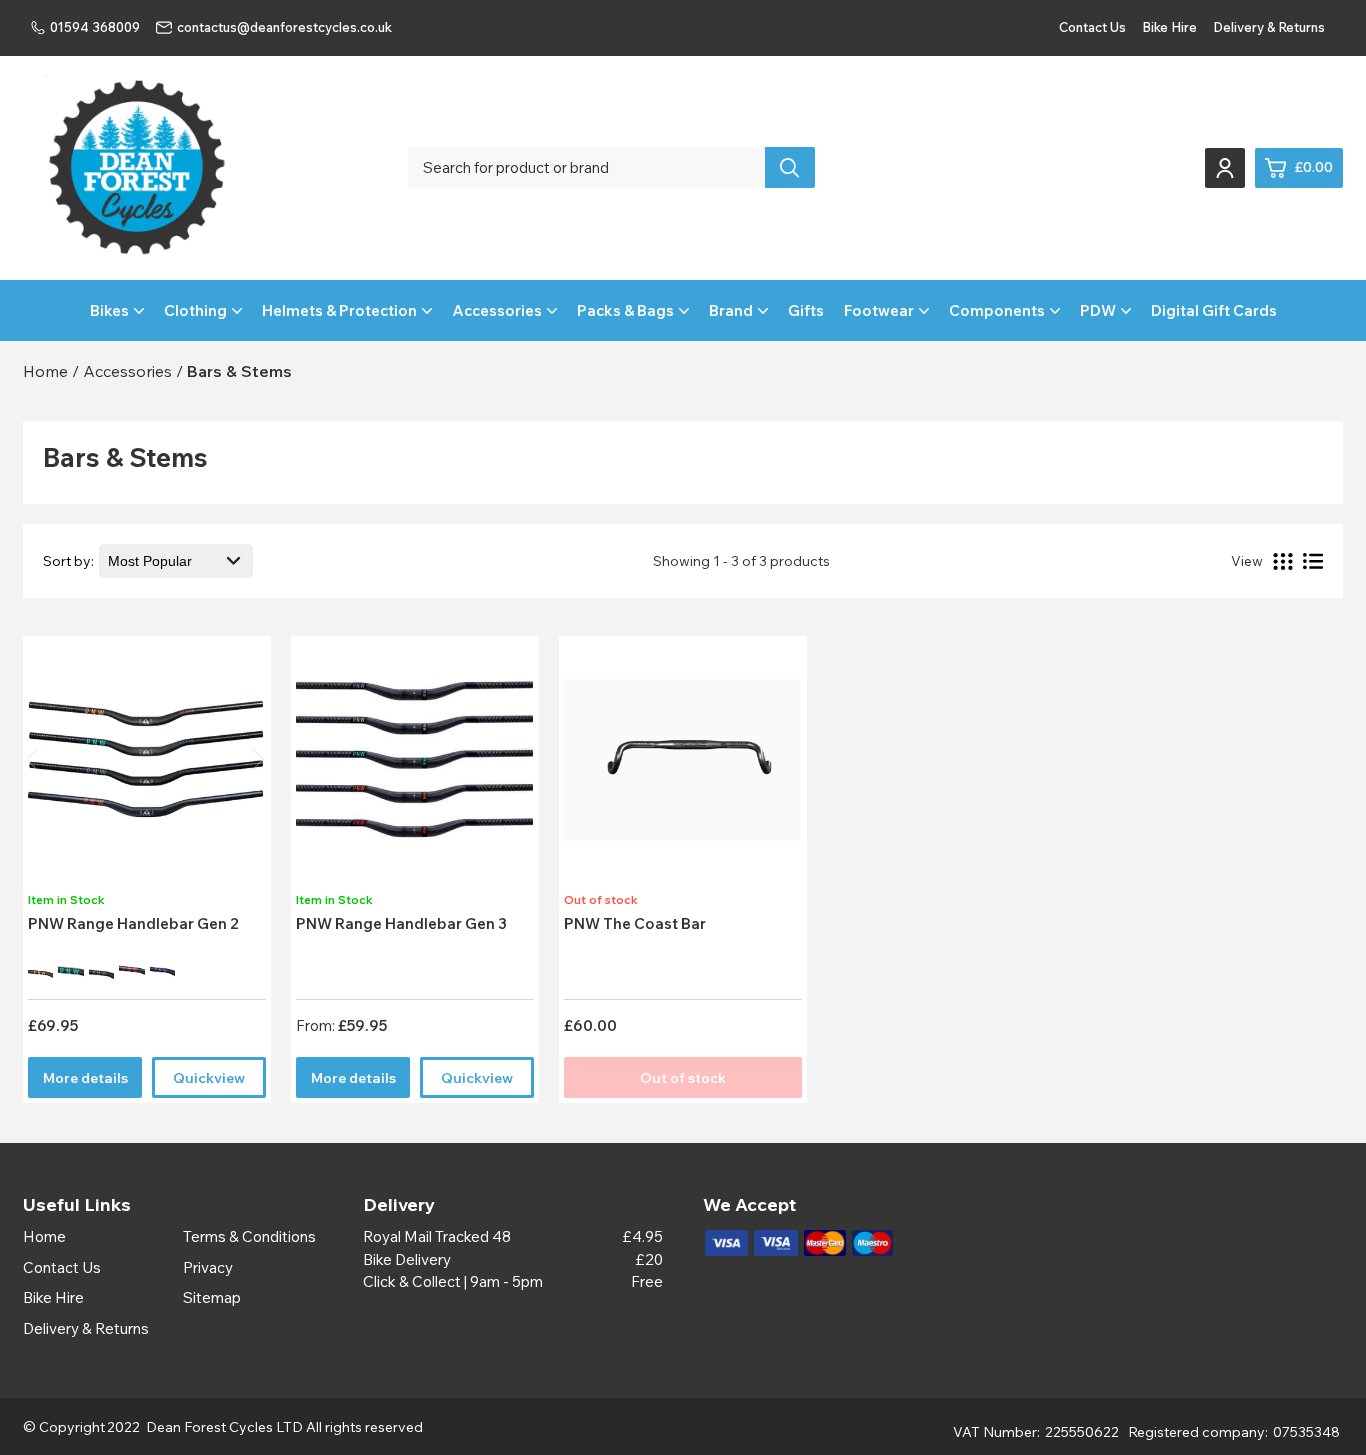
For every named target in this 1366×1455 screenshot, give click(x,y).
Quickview (209, 1078)
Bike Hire (1169, 27)
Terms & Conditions (249, 1236)
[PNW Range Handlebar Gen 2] (146, 766)
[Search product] (790, 167)
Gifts (806, 310)
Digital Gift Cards (1214, 310)
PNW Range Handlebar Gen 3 (401, 923)
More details (85, 1078)
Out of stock (683, 1078)
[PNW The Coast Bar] (682, 766)
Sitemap (212, 1297)
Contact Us (1092, 27)
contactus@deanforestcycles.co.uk (284, 27)
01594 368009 (95, 27)
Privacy (208, 1267)
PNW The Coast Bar (635, 923)
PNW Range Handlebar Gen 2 (133, 923)
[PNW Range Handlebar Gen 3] (414, 766)
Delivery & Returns (1269, 27)
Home (44, 1236)
